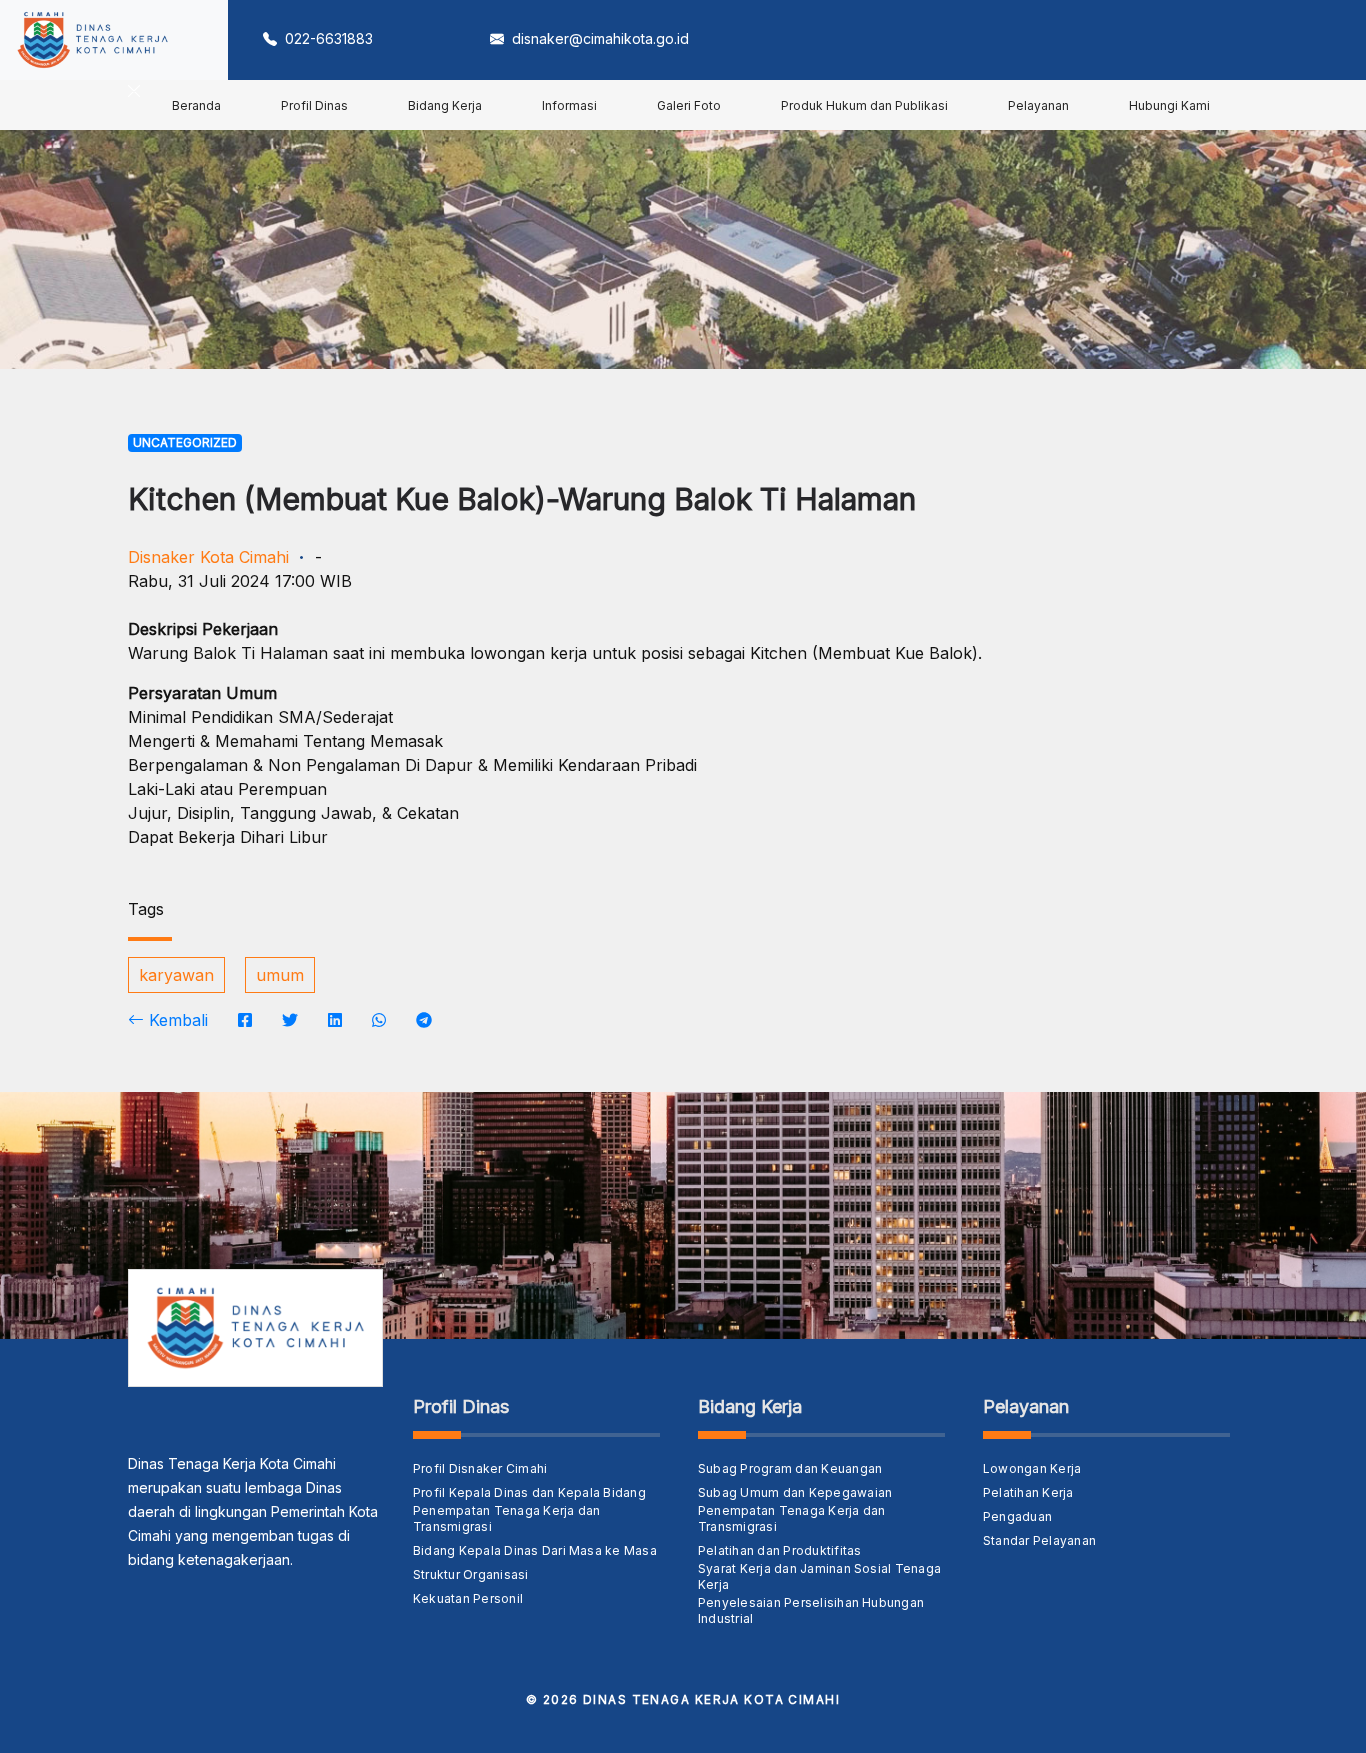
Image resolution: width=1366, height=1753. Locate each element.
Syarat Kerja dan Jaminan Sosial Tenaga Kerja (819, 1576)
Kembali (176, 1020)
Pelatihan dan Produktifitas (779, 1550)
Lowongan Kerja (1032, 1468)
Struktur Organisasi (471, 1574)
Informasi (569, 105)
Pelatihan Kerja (1028, 1492)
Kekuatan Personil (468, 1598)
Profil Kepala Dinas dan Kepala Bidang (529, 1492)
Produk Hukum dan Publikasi (864, 105)
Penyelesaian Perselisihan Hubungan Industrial (811, 1610)
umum (280, 975)
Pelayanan (1038, 105)
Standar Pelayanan (1039, 1540)
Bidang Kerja (445, 105)
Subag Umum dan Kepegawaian (795, 1492)
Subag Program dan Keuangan (790, 1468)
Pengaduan (1017, 1516)
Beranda (196, 105)
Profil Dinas (314, 105)
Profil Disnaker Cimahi (480, 1468)
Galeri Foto (689, 105)
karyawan (176, 975)
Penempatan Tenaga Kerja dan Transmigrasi (506, 1518)
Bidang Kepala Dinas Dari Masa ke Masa (535, 1550)
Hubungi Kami (1169, 105)
